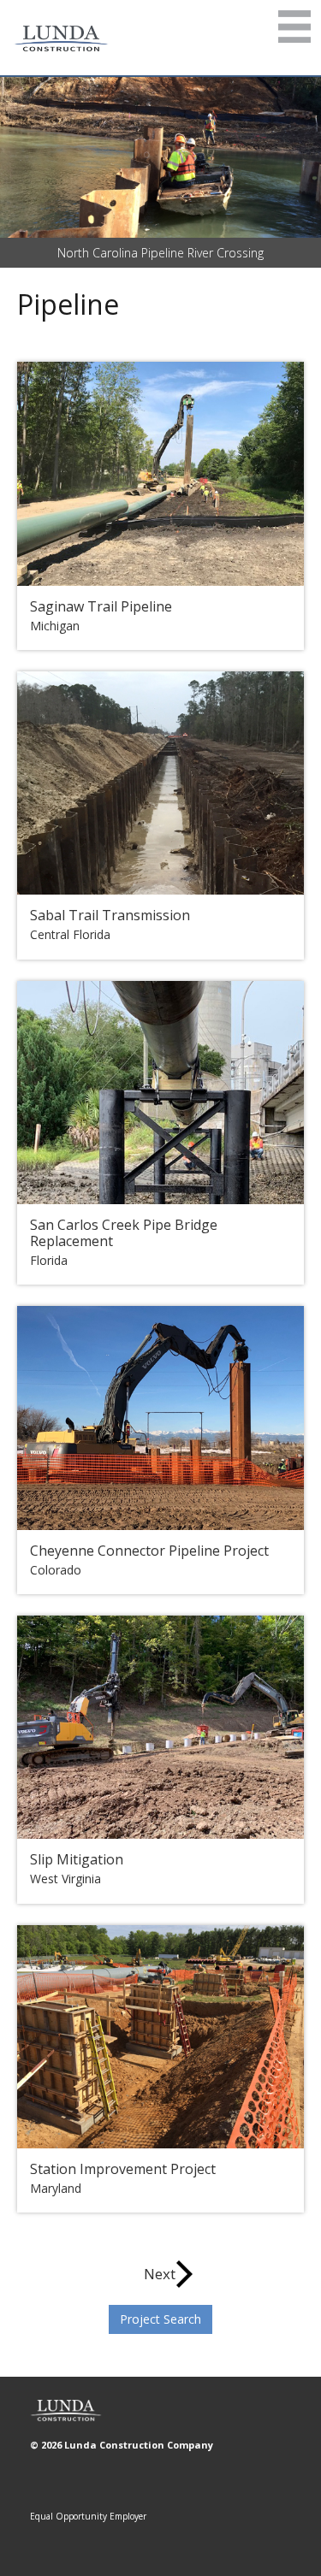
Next (160, 2274)
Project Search (160, 2319)
